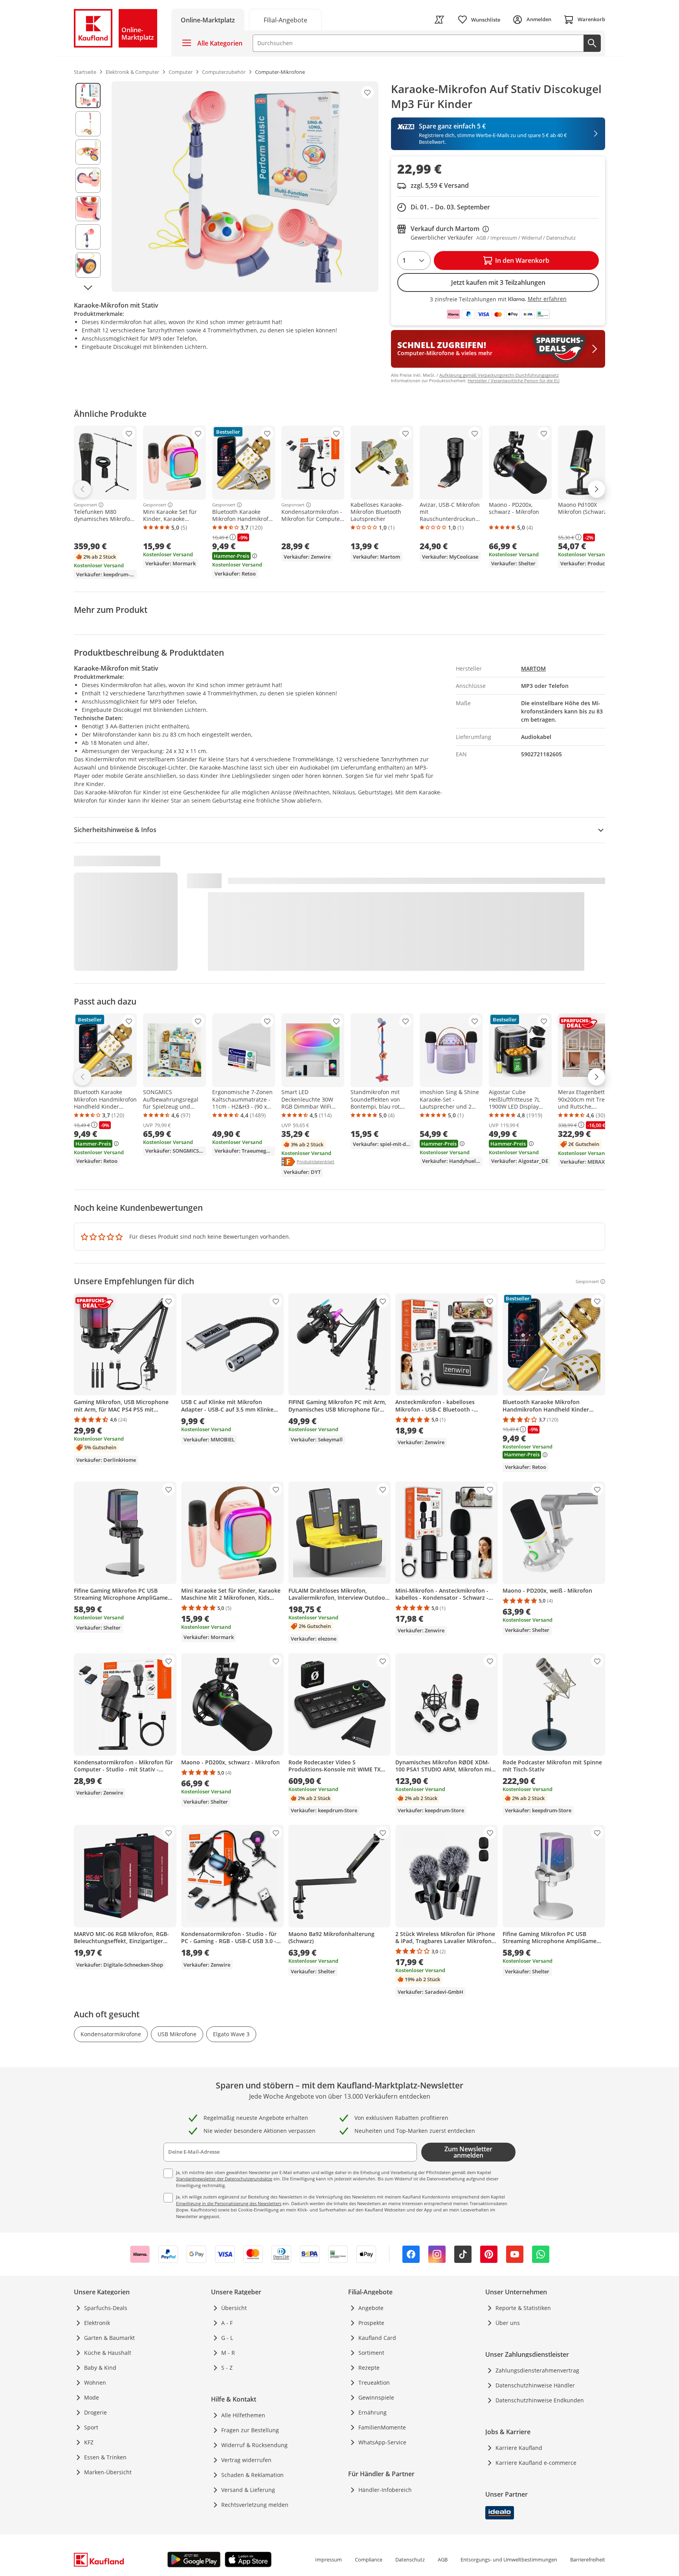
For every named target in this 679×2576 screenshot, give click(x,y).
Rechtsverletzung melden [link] (255, 2505)
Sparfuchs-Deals (106, 2308)
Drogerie (95, 2412)
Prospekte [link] (371, 2323)
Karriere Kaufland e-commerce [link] (536, 2463)
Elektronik (97, 2323)
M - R (228, 2353)
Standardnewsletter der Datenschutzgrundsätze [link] (224, 2179)
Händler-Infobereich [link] (385, 2490)
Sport (91, 2427)
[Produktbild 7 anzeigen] (88, 265)
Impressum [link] (328, 2559)
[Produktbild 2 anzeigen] (88, 124)
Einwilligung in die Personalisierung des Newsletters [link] (229, 2203)
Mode (92, 2397)
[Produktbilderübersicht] (88, 187)
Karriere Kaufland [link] (519, 2448)
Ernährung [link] (373, 2412)
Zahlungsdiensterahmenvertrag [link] (537, 2370)
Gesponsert (85, 505)
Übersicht (234, 2308)
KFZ (89, 2442)
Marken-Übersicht (108, 2472)
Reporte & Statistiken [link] (523, 2308)
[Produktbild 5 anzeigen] (88, 209)
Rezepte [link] (369, 2368)
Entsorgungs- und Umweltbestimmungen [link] (509, 2559)
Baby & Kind (100, 2368)
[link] (285, 19)
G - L (227, 2338)
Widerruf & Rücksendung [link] (254, 2445)
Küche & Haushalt (108, 2353)
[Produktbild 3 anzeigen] (88, 152)
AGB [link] (443, 2559)
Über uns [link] (508, 2323)
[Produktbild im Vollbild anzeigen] (245, 187)
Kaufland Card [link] (377, 2338)
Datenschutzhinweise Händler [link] (535, 2385)
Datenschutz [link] (410, 2559)
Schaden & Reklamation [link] (252, 2475)
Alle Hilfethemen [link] (243, 2415)
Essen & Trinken (105, 2457)
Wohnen (95, 2383)
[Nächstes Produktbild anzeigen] (88, 288)
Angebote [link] (371, 2308)
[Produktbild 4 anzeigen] (88, 180)
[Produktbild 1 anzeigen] (88, 95)
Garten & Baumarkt (109, 2338)
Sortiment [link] (371, 2353)
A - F (227, 2323)
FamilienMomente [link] (382, 2427)
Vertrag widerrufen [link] (246, 2460)
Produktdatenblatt (316, 1161)
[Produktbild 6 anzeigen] (88, 237)
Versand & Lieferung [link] (248, 2490)
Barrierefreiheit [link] (588, 2559)
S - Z (227, 2368)
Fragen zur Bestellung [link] (250, 2430)
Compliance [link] (369, 2559)
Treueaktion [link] (374, 2383)
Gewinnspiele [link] (376, 2397)
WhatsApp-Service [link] (382, 2442)
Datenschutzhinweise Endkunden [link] (540, 2400)
